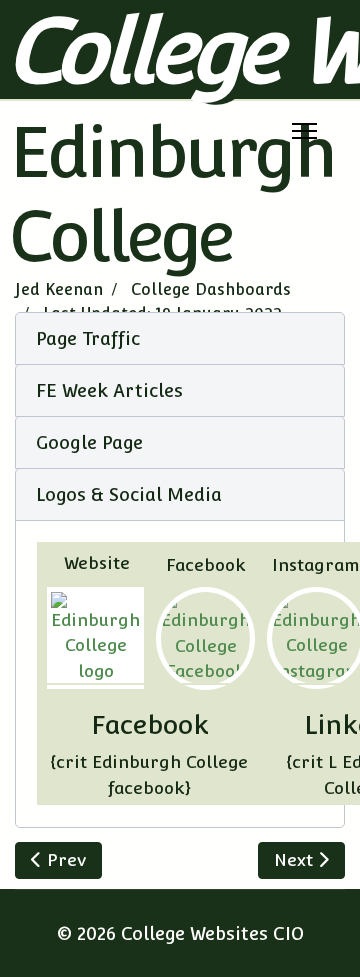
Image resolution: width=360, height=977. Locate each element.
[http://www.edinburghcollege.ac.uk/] (95, 638)
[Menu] (304, 131)
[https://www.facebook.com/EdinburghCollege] (205, 638)
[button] (180, 338)
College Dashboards (211, 289)
